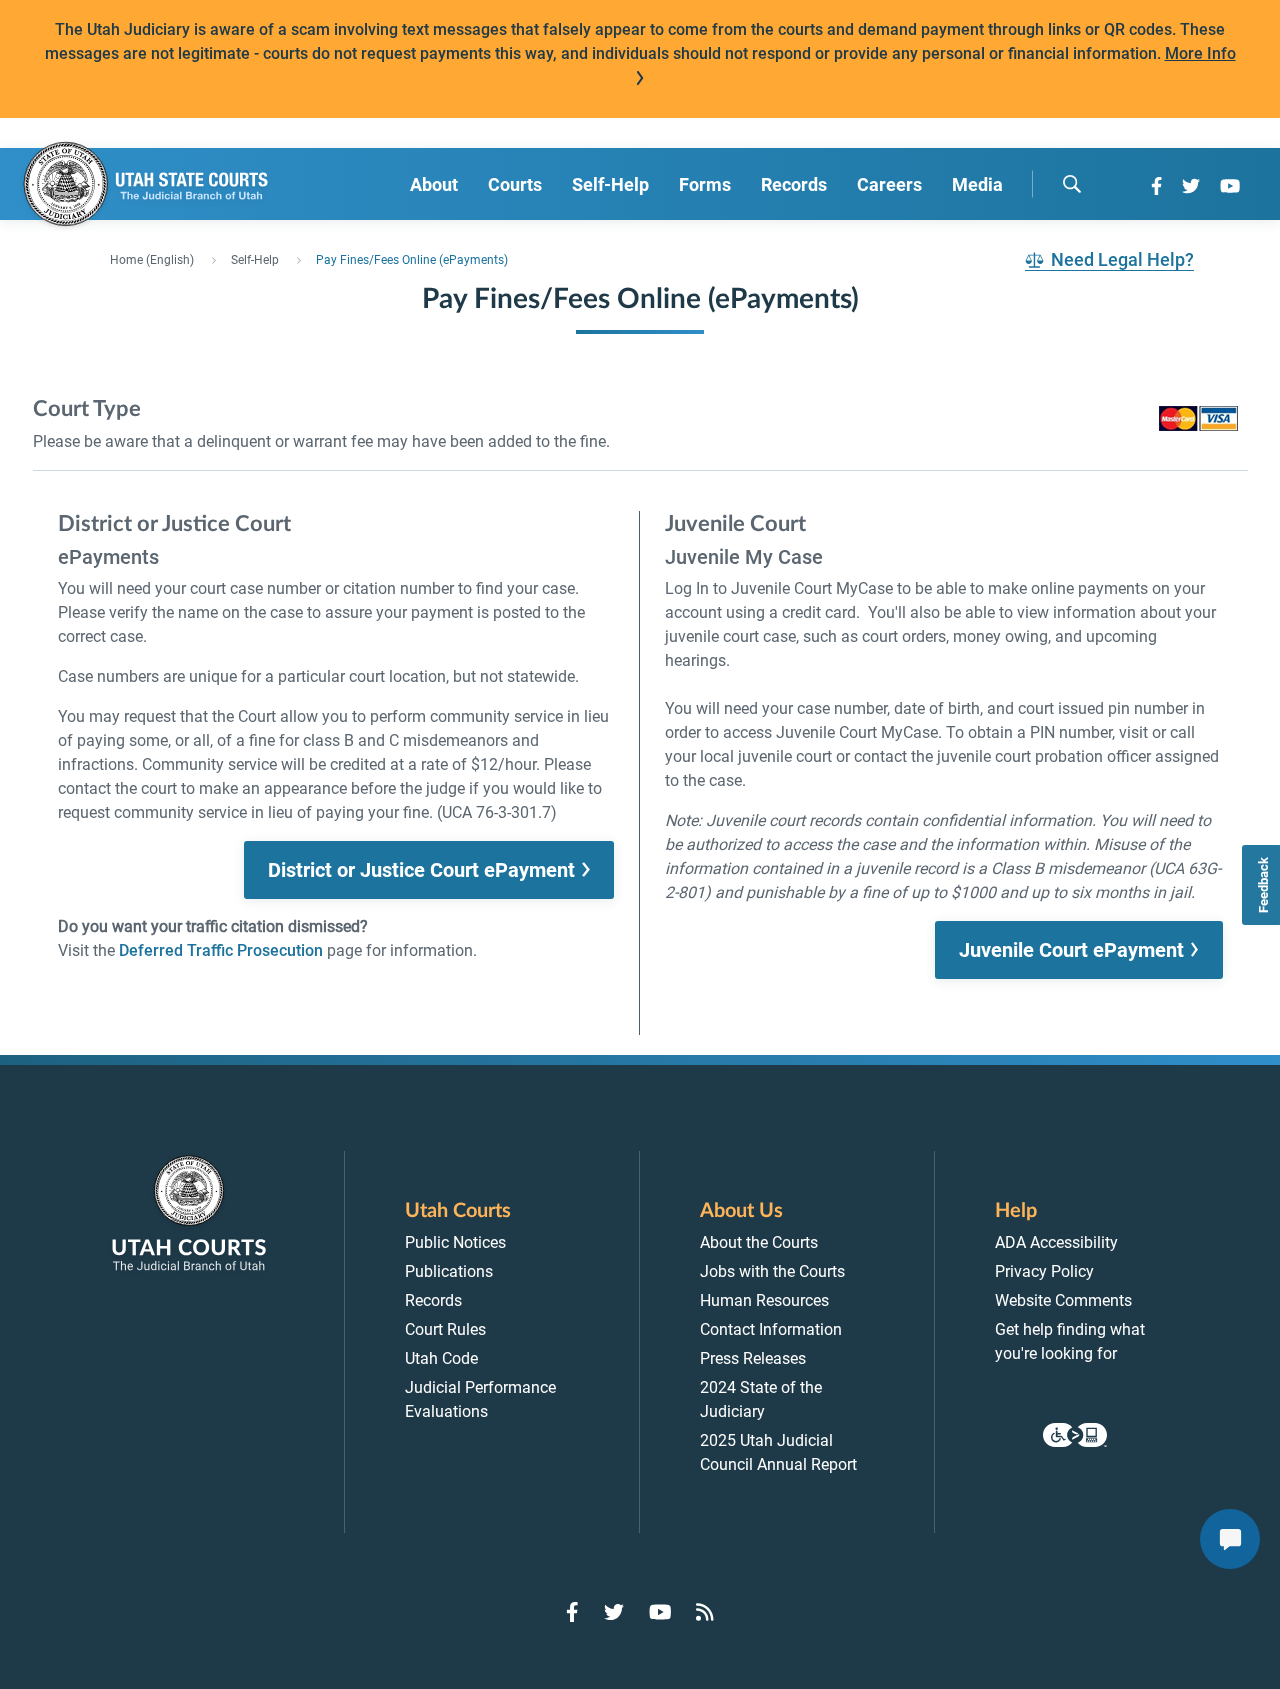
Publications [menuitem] (449, 1271)
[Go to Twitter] (1191, 186)
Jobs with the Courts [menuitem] (772, 1271)
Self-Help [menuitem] (610, 184)
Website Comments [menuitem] (1063, 1300)
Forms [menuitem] (705, 184)
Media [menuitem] (977, 184)
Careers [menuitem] (889, 184)
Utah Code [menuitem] (441, 1358)
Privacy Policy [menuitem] (1044, 1271)
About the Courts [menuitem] (759, 1242)
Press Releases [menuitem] (753, 1358)
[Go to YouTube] (1230, 186)
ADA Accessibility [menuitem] (1056, 1242)
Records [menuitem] (794, 184)
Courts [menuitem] (515, 184)
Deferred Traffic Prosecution (221, 950)
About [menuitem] (434, 184)
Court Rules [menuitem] (445, 1329)
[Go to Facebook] (1156, 186)
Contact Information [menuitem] (771, 1329)
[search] (1072, 184)
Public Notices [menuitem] (455, 1242)
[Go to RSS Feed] (705, 1612)
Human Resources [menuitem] (764, 1300)
